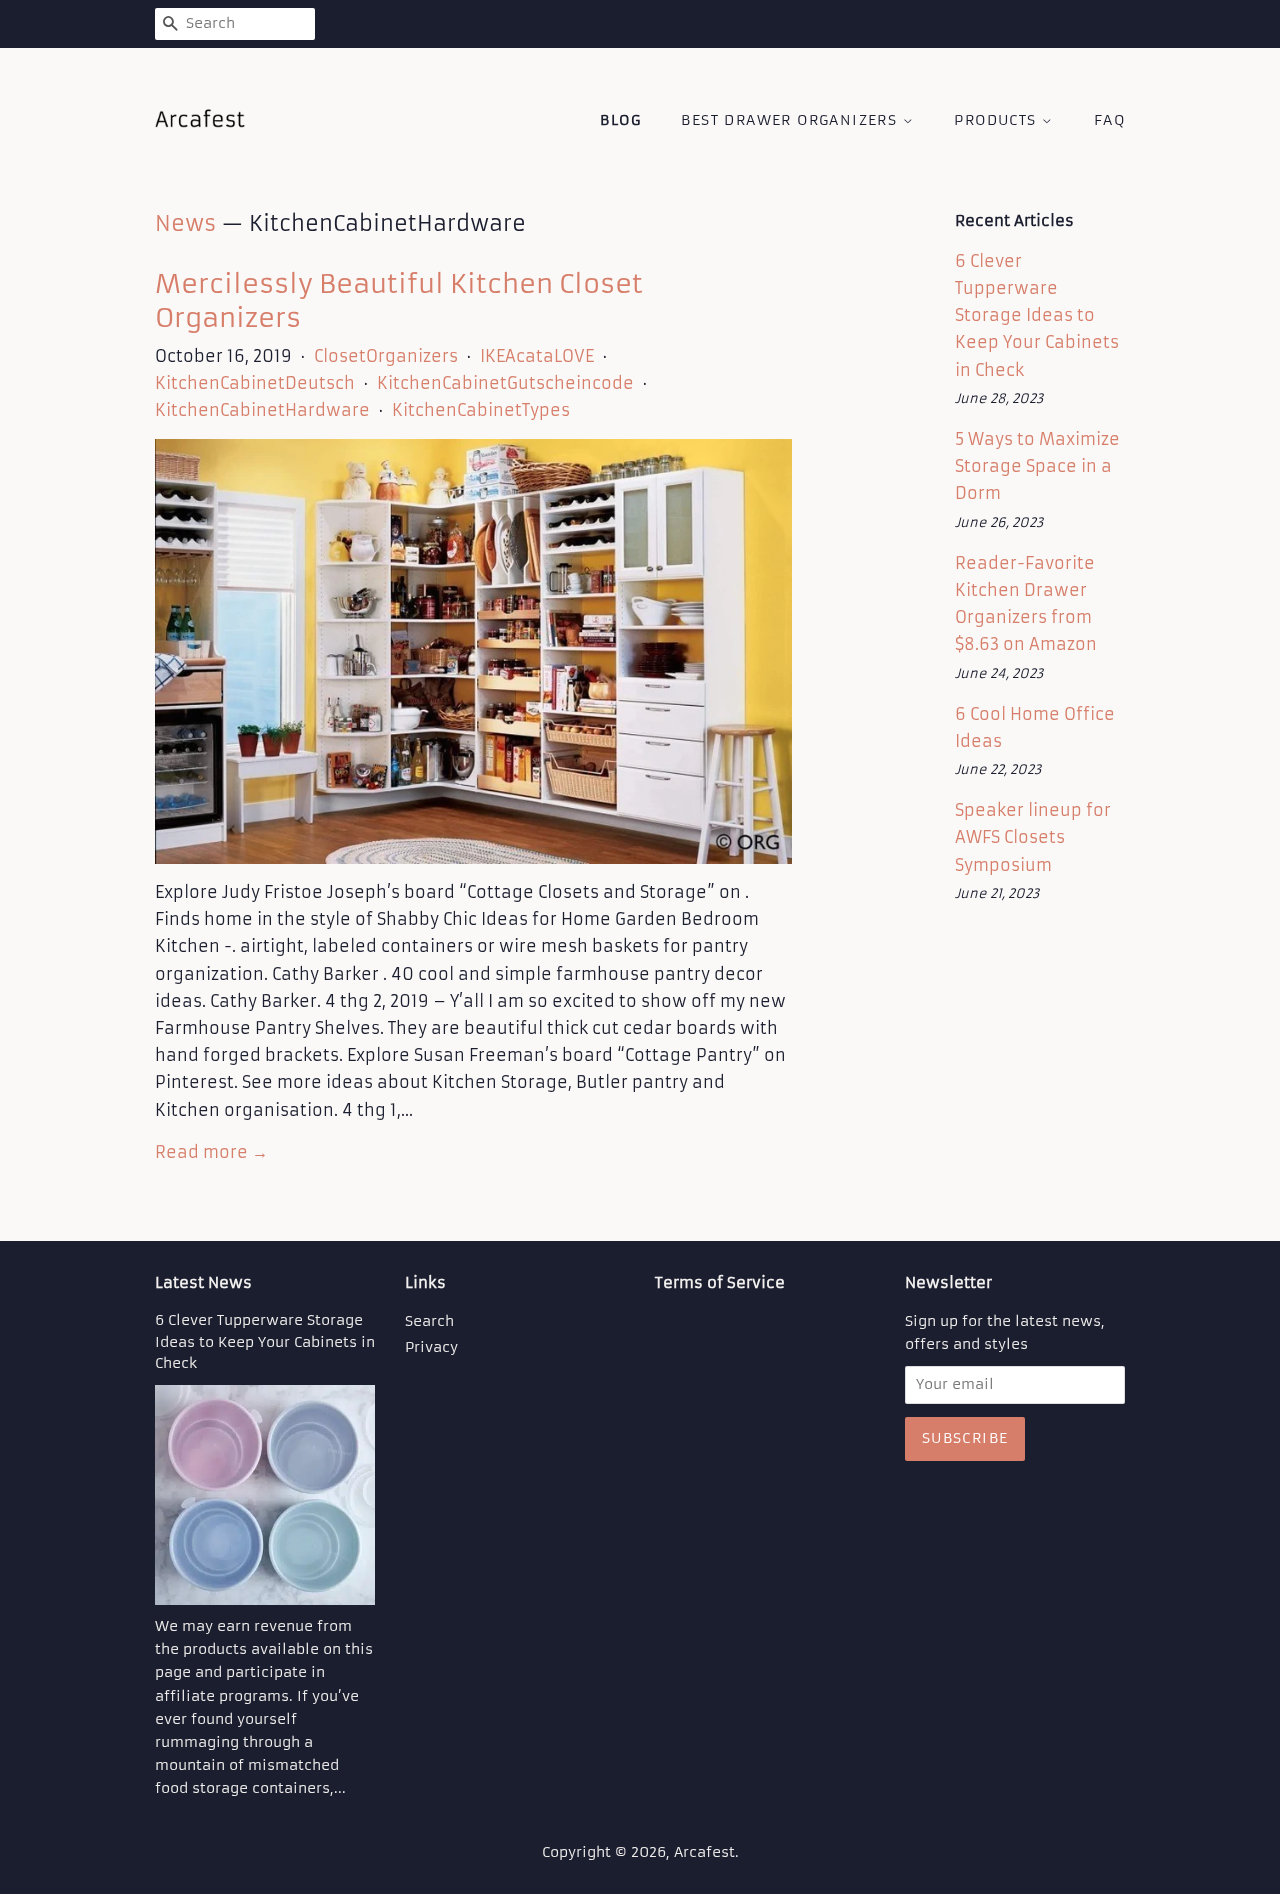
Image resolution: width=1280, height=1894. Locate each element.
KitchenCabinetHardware (262, 410)
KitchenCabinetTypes (481, 410)
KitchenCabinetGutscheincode (505, 383)
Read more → (211, 1152)
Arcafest (704, 1852)
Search (429, 1321)
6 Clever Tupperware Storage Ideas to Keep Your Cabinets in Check (1037, 315)
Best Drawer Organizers (791, 120)
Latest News (203, 1282)
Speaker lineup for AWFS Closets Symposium (1033, 837)
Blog (620, 120)
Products (998, 120)
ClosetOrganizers (386, 356)
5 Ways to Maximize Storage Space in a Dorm (1037, 466)
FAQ (1109, 120)
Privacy (431, 1347)
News (185, 223)
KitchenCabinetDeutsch (255, 383)
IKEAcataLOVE (537, 356)
